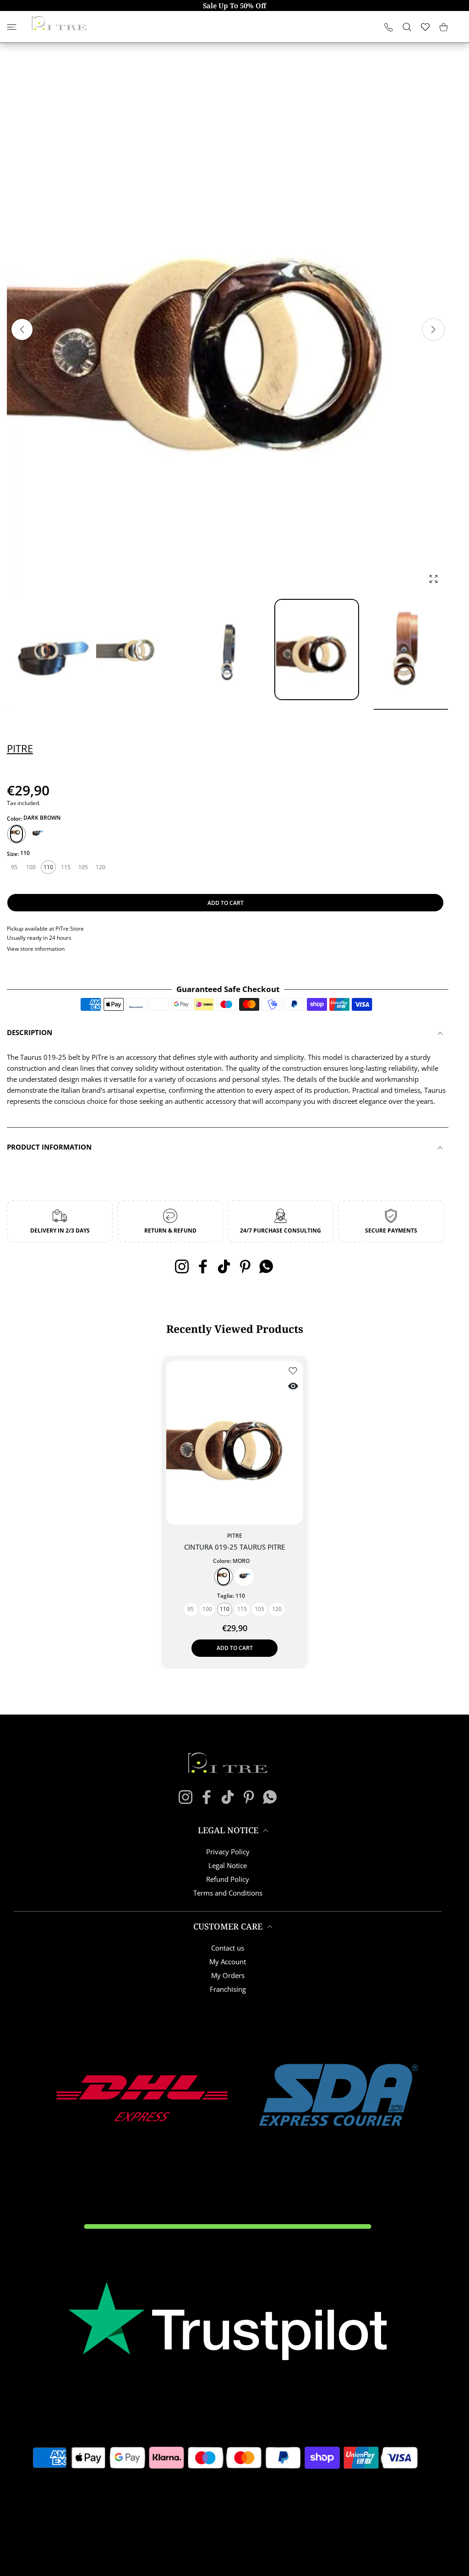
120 (101, 867)
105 (83, 867)
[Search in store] (407, 27)
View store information (36, 949)
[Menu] (12, 27)
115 (66, 867)
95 (14, 867)
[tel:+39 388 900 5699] (389, 27)
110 (48, 867)
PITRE (20, 748)
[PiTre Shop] (59, 23)
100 (31, 867)
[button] (433, 329)
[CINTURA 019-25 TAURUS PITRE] (234, 1442)
